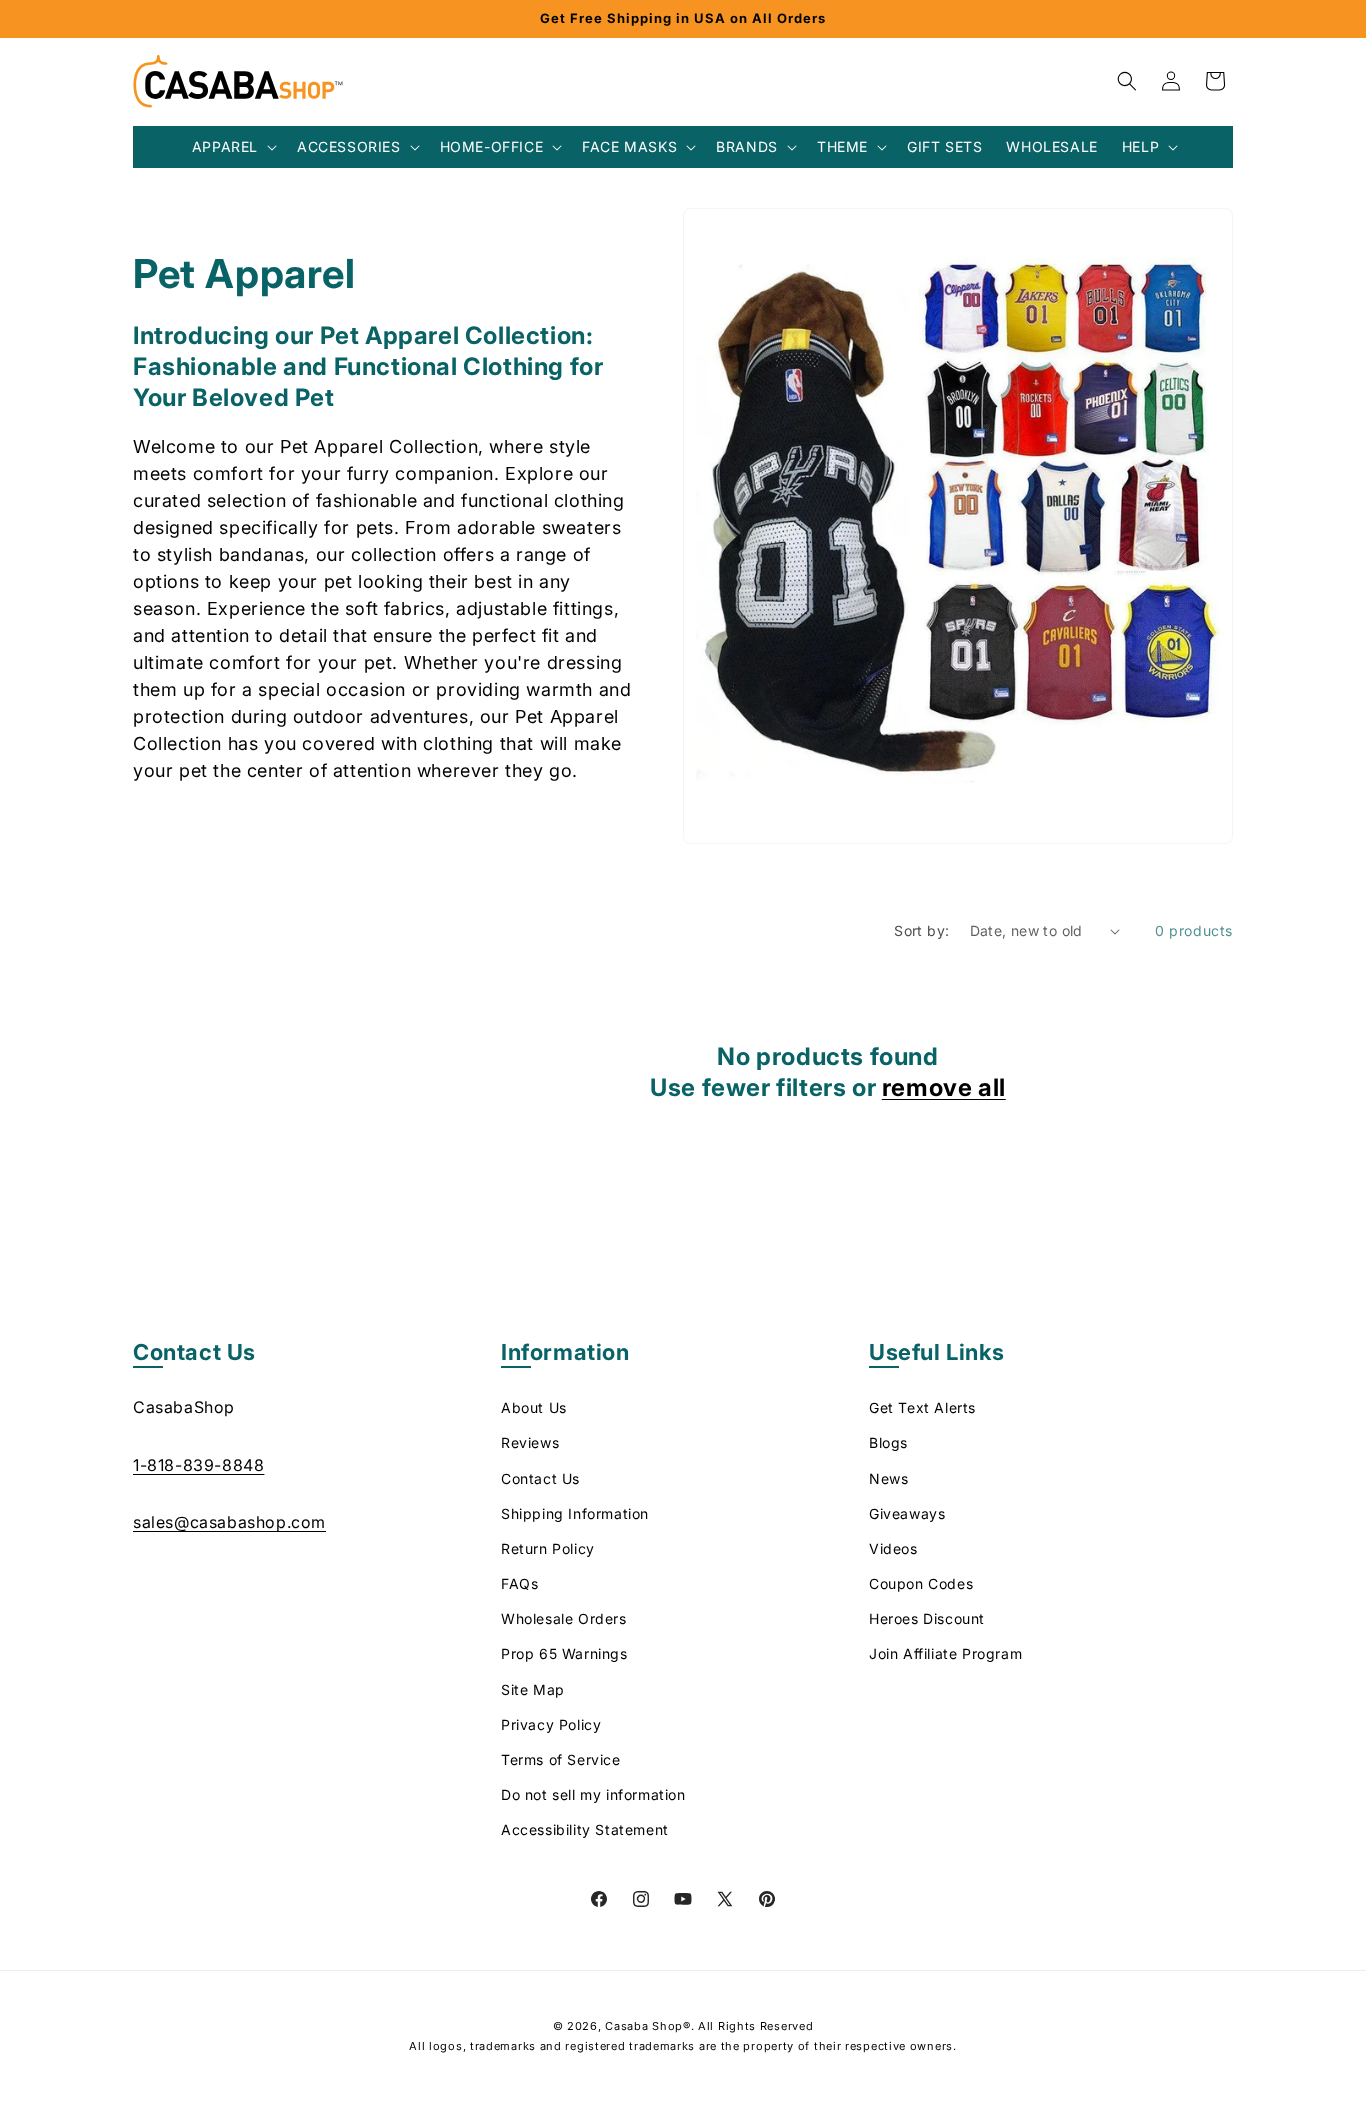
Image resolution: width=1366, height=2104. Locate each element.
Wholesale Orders (564, 1618)
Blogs (888, 1442)
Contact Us (540, 1478)
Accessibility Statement (585, 1829)
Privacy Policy (551, 1724)
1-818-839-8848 (198, 1465)
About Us (534, 1407)
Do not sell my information (593, 1794)
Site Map (533, 1689)
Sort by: (921, 930)
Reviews (530, 1442)
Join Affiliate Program (945, 1653)
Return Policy (548, 1548)
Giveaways (907, 1513)
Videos (893, 1548)
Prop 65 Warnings (564, 1653)
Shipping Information (575, 1513)
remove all (944, 1087)
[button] (232, 147)
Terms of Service (561, 1759)
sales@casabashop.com (229, 1522)
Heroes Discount (927, 1618)
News (888, 1478)
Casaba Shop (644, 2026)
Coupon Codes (921, 1583)
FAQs (519, 1583)
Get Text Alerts (922, 1407)
